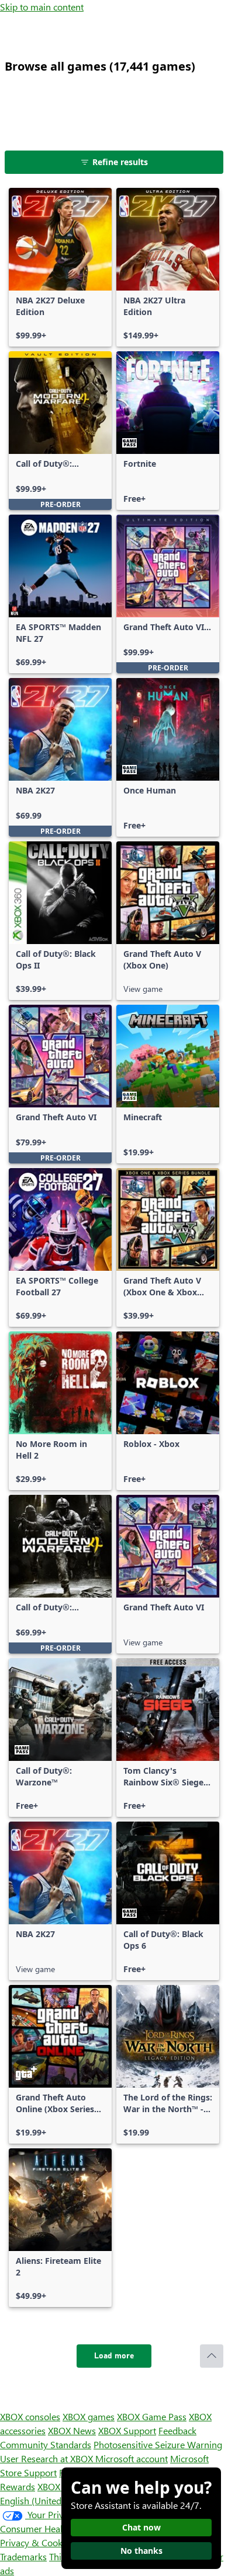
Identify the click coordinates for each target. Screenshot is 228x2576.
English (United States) (46, 2500)
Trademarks (23, 2556)
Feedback (177, 2430)
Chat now (141, 2527)
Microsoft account (132, 2458)
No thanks (141, 2551)
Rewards (18, 2486)
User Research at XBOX (48, 2458)
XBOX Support (127, 2430)
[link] (60, 267)
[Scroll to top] (212, 2356)
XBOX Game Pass (152, 2416)
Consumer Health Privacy (51, 2528)
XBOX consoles (30, 2416)
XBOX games (89, 2416)
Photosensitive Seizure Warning (158, 2444)
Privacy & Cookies (37, 2542)
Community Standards (46, 2444)
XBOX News (72, 2430)
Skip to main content (42, 7)
